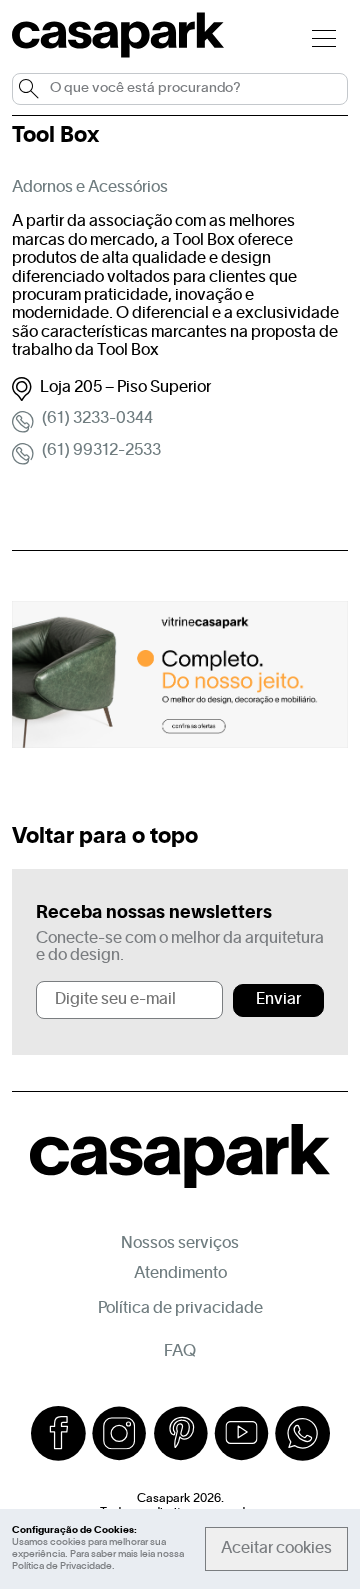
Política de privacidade (180, 1309)
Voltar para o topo (105, 837)
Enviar (278, 1000)
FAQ (180, 1352)
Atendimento (180, 1274)
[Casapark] (118, 54)
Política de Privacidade (62, 1566)
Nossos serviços (180, 1244)
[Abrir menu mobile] (324, 37)
